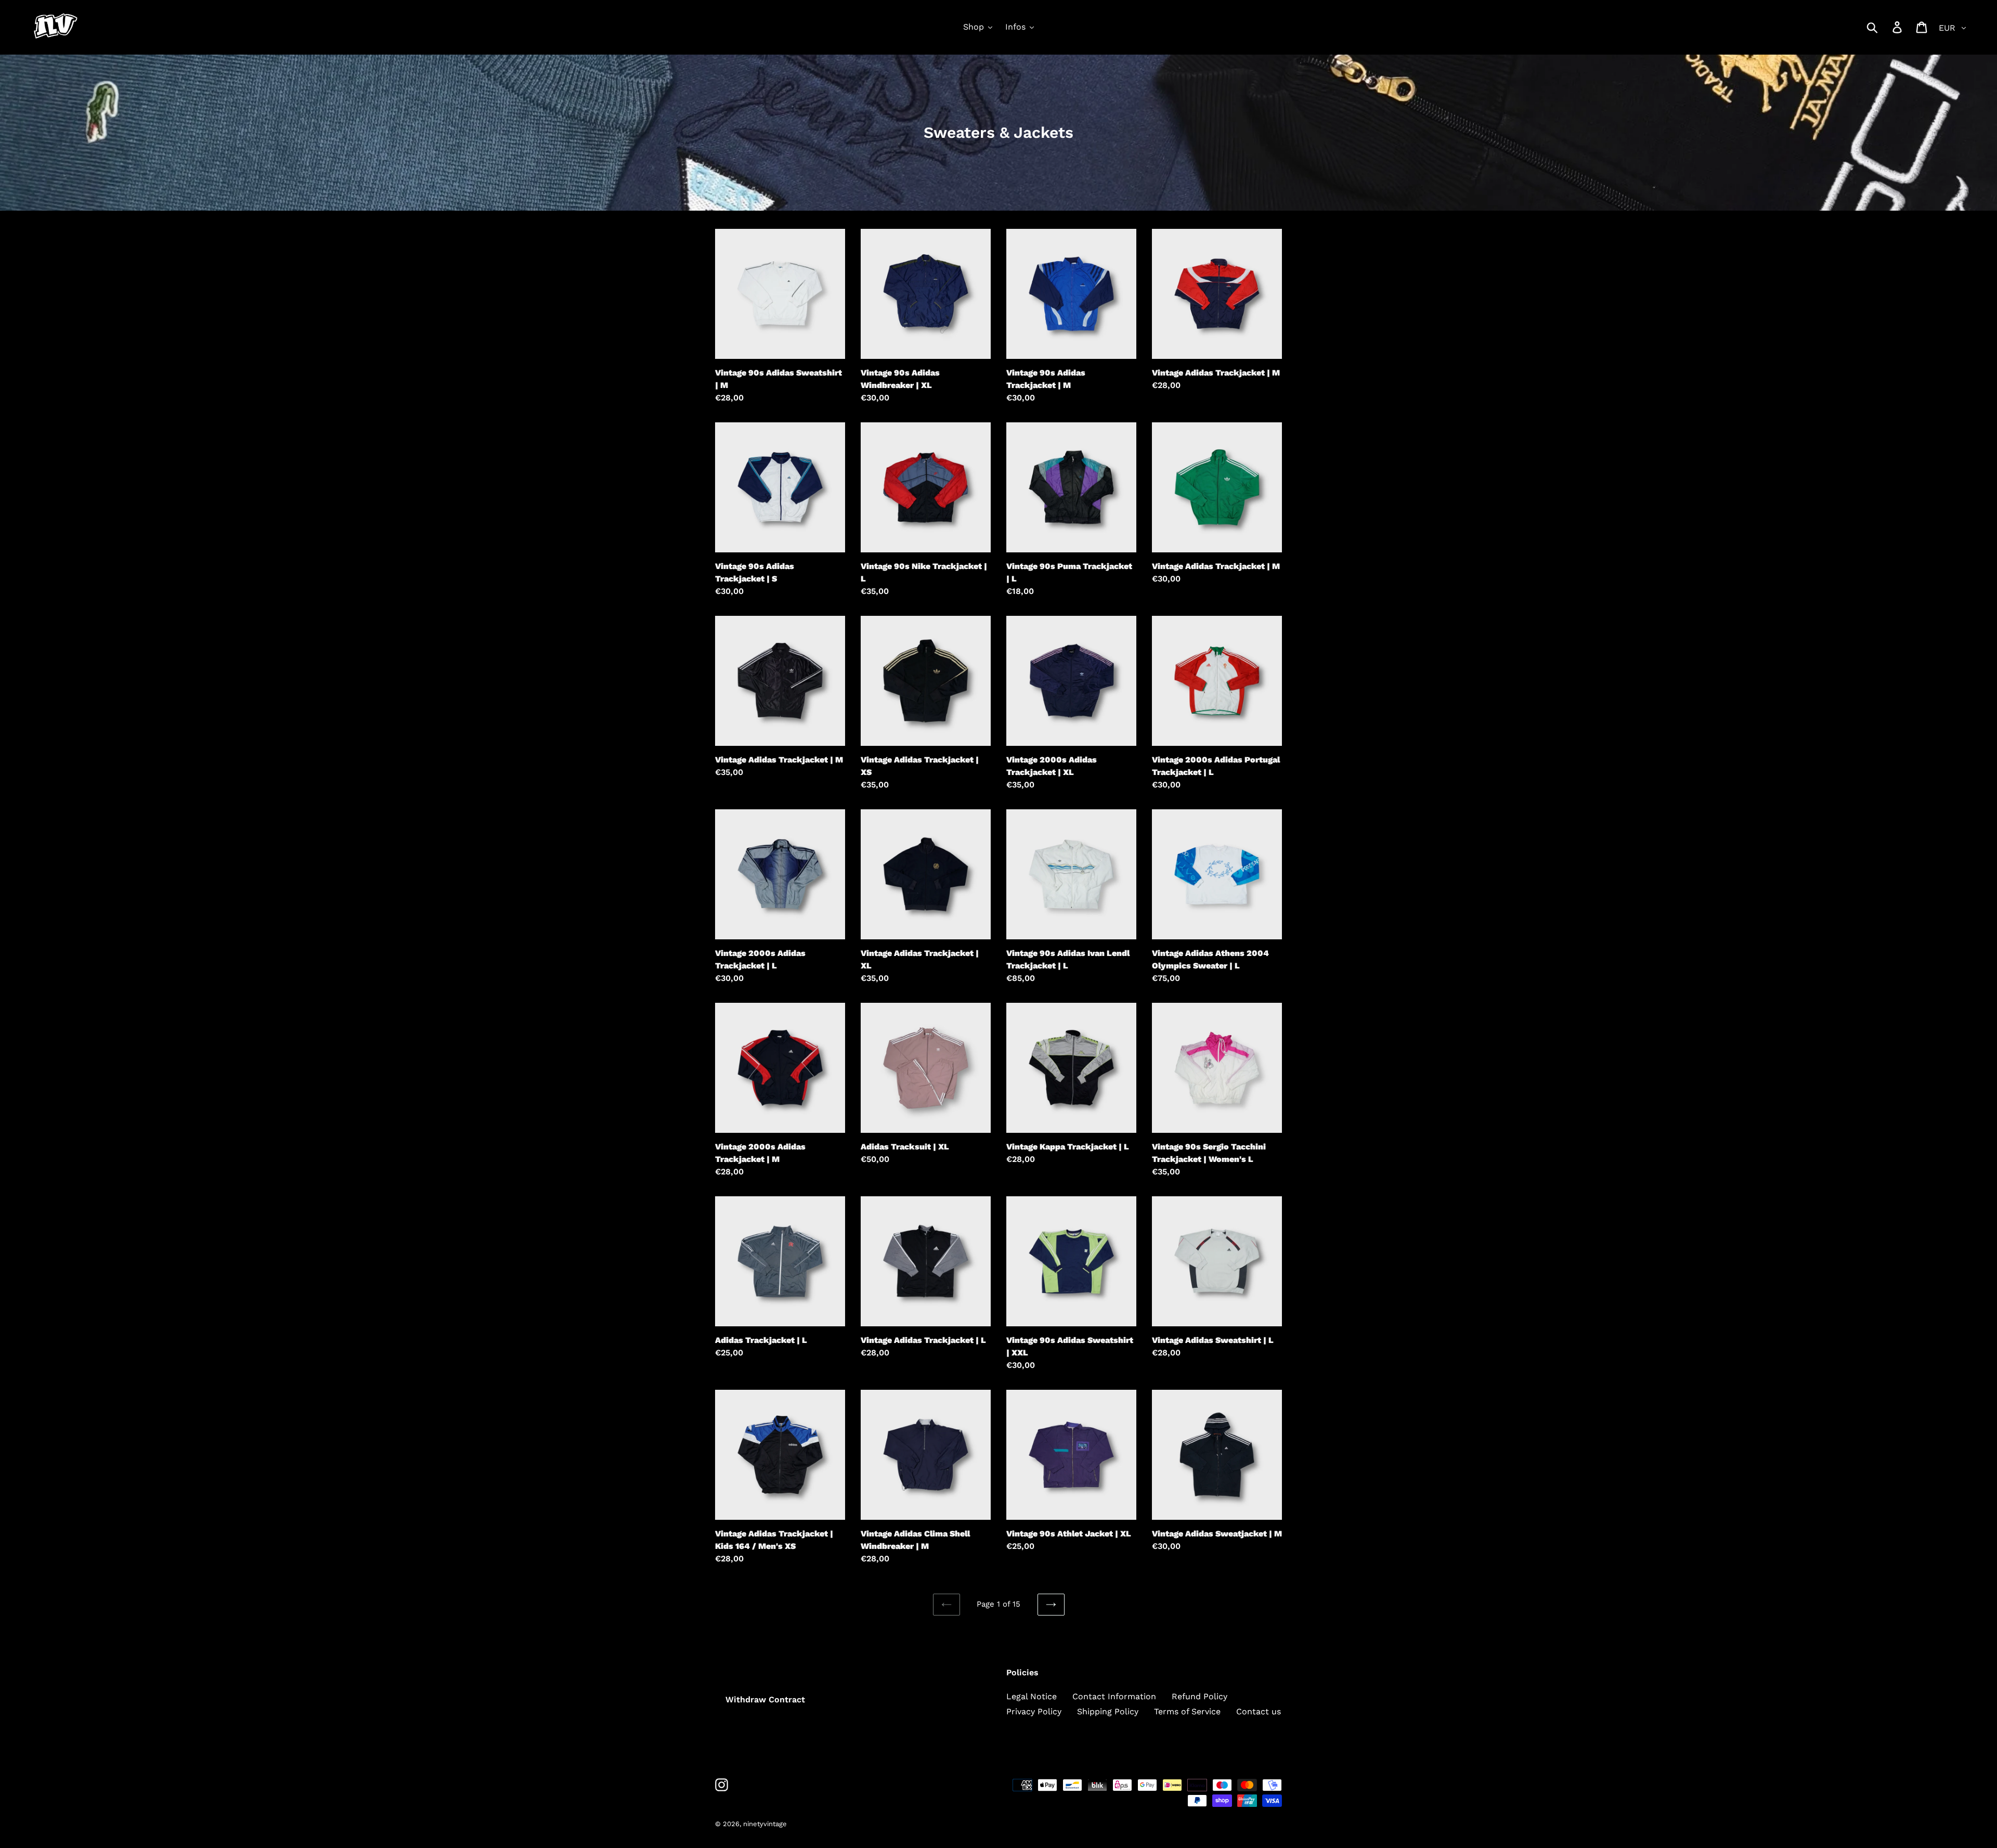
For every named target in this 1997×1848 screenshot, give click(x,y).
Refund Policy (1200, 1696)
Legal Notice (1032, 1696)
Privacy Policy (1034, 1711)
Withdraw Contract (765, 1700)
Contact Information (1114, 1696)
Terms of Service (1187, 1711)
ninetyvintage (765, 1824)
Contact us (1259, 1711)
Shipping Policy (1108, 1711)
